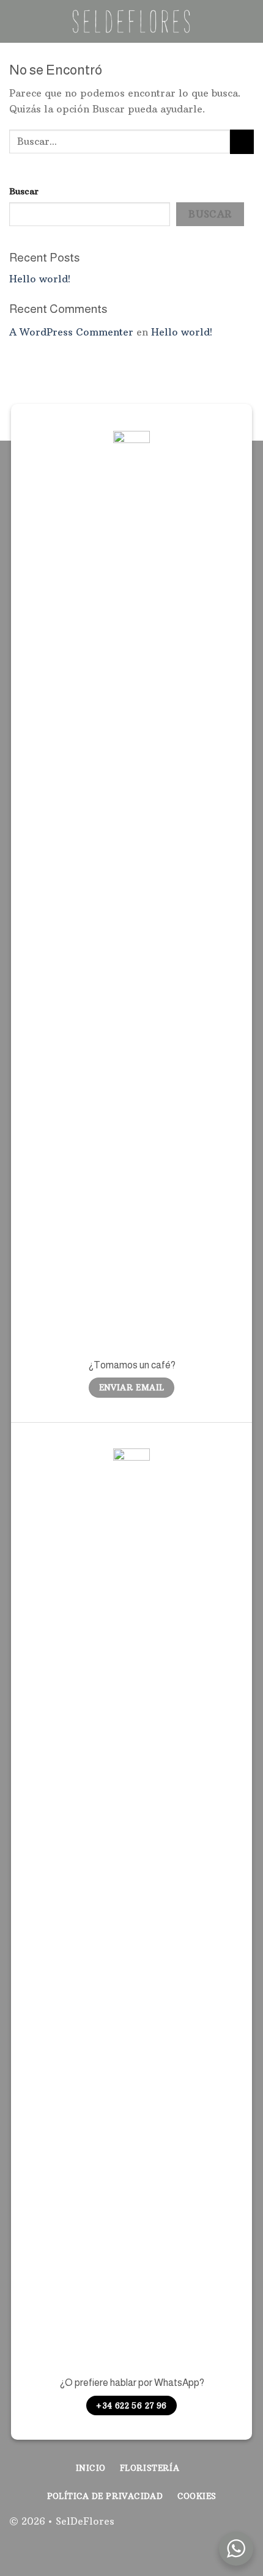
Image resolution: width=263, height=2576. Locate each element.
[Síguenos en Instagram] (225, 2528)
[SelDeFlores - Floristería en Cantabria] (131, 21)
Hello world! (40, 279)
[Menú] (17, 21)
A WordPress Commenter (71, 332)
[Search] (249, 21)
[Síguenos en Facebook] (205, 2528)
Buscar (24, 191)
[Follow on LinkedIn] (244, 2528)
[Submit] (242, 141)
